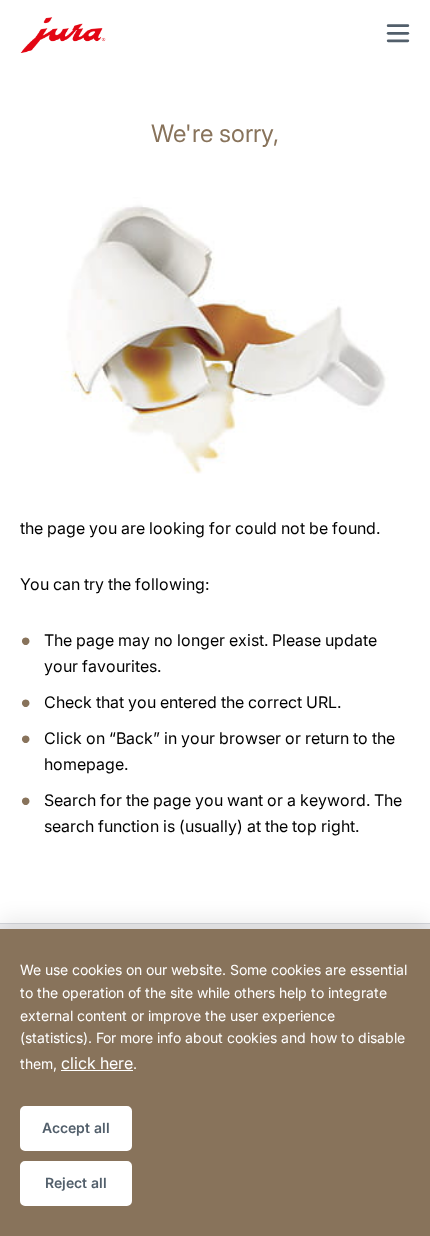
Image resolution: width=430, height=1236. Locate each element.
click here (97, 1063)
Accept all (76, 1127)
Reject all (76, 1182)
